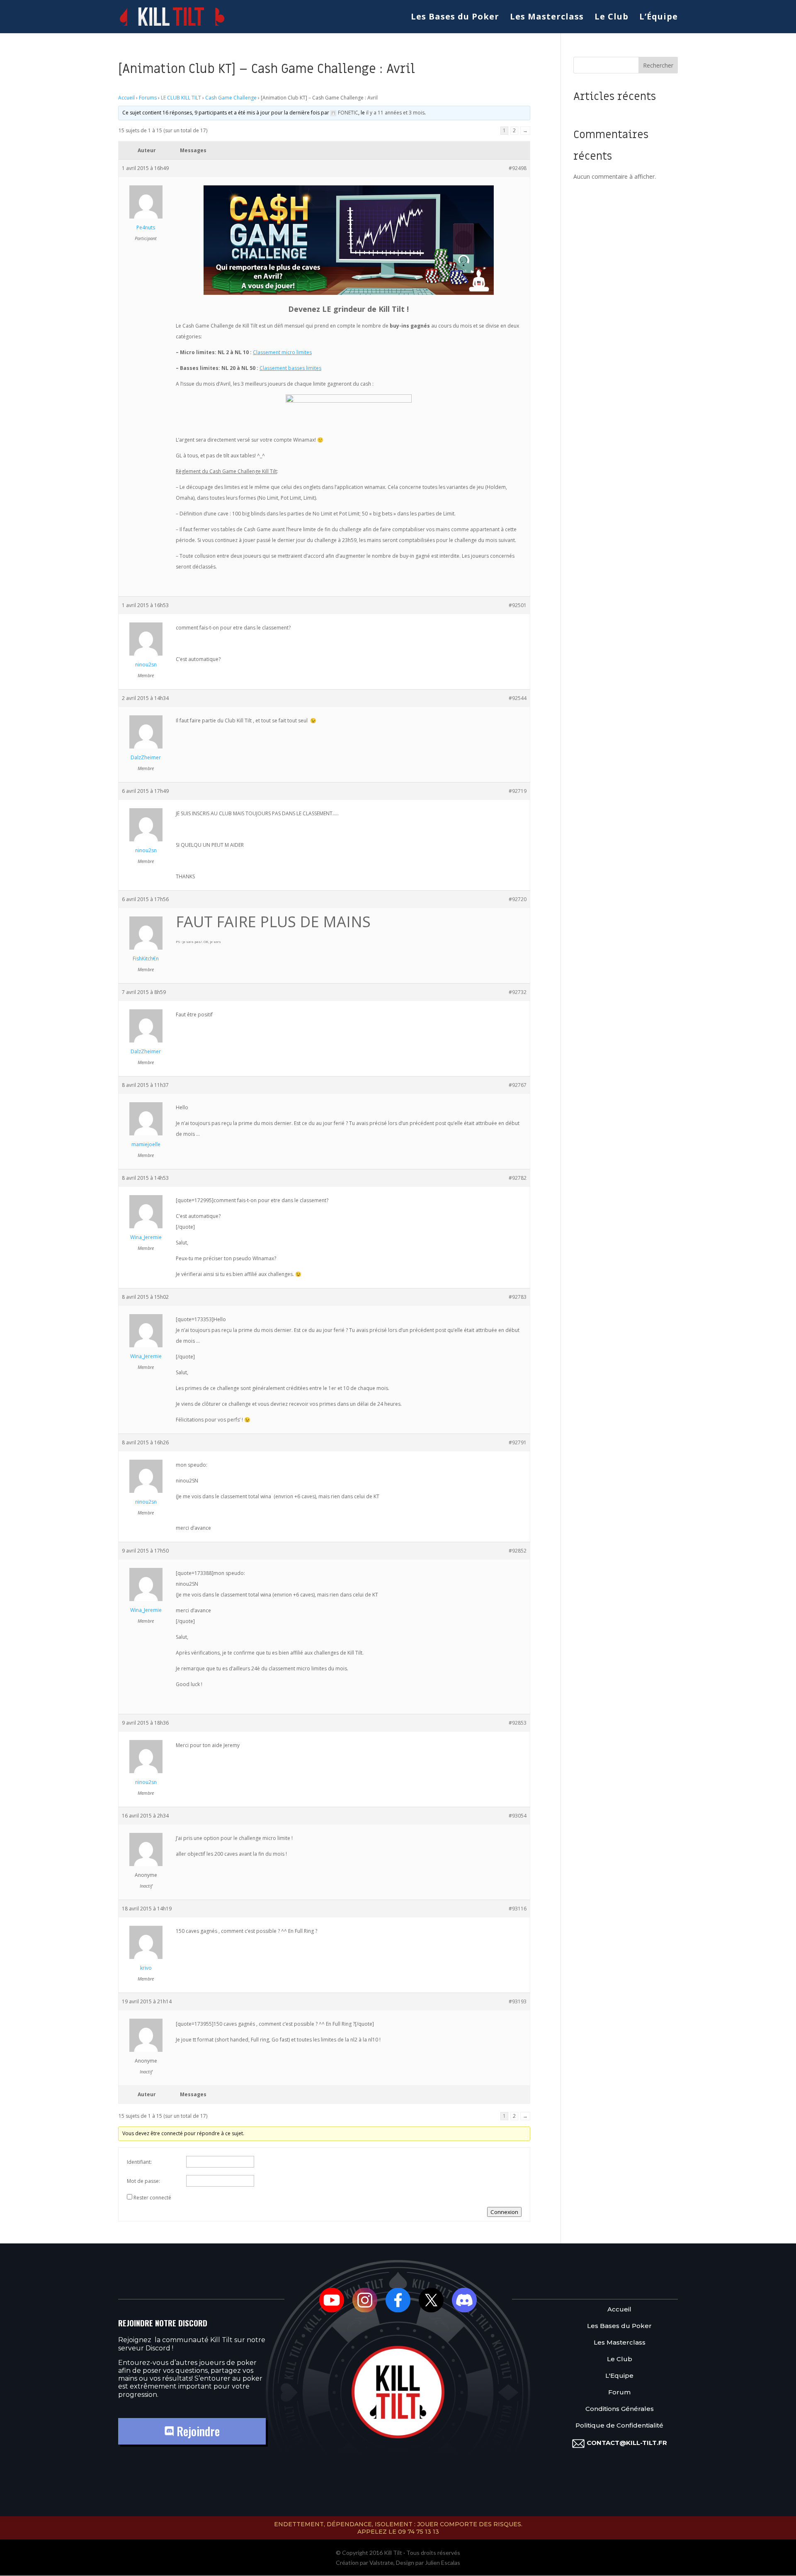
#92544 (518, 698)
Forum (619, 2393)
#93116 (518, 1909)
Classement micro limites (282, 352)
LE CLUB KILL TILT (181, 98)
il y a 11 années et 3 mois (395, 113)
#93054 (518, 1816)
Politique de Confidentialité (619, 2426)
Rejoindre (197, 2431)
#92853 (518, 1723)
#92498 (518, 168)
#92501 (518, 605)
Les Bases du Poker (455, 18)
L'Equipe (619, 2376)
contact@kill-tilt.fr (627, 2443)
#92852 (518, 1551)
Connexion (504, 2212)
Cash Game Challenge (231, 98)
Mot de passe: (143, 2181)
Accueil (126, 98)
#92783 (518, 1297)
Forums (148, 98)
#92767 (518, 1085)
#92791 (518, 1442)
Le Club (612, 18)
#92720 (518, 899)
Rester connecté (152, 2198)
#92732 (518, 992)
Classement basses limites (290, 368)
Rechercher (658, 65)
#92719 (518, 791)
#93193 (518, 2001)
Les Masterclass (547, 18)
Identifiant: (139, 2162)
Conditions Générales (620, 2409)
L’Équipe (659, 18)
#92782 (518, 1178)
